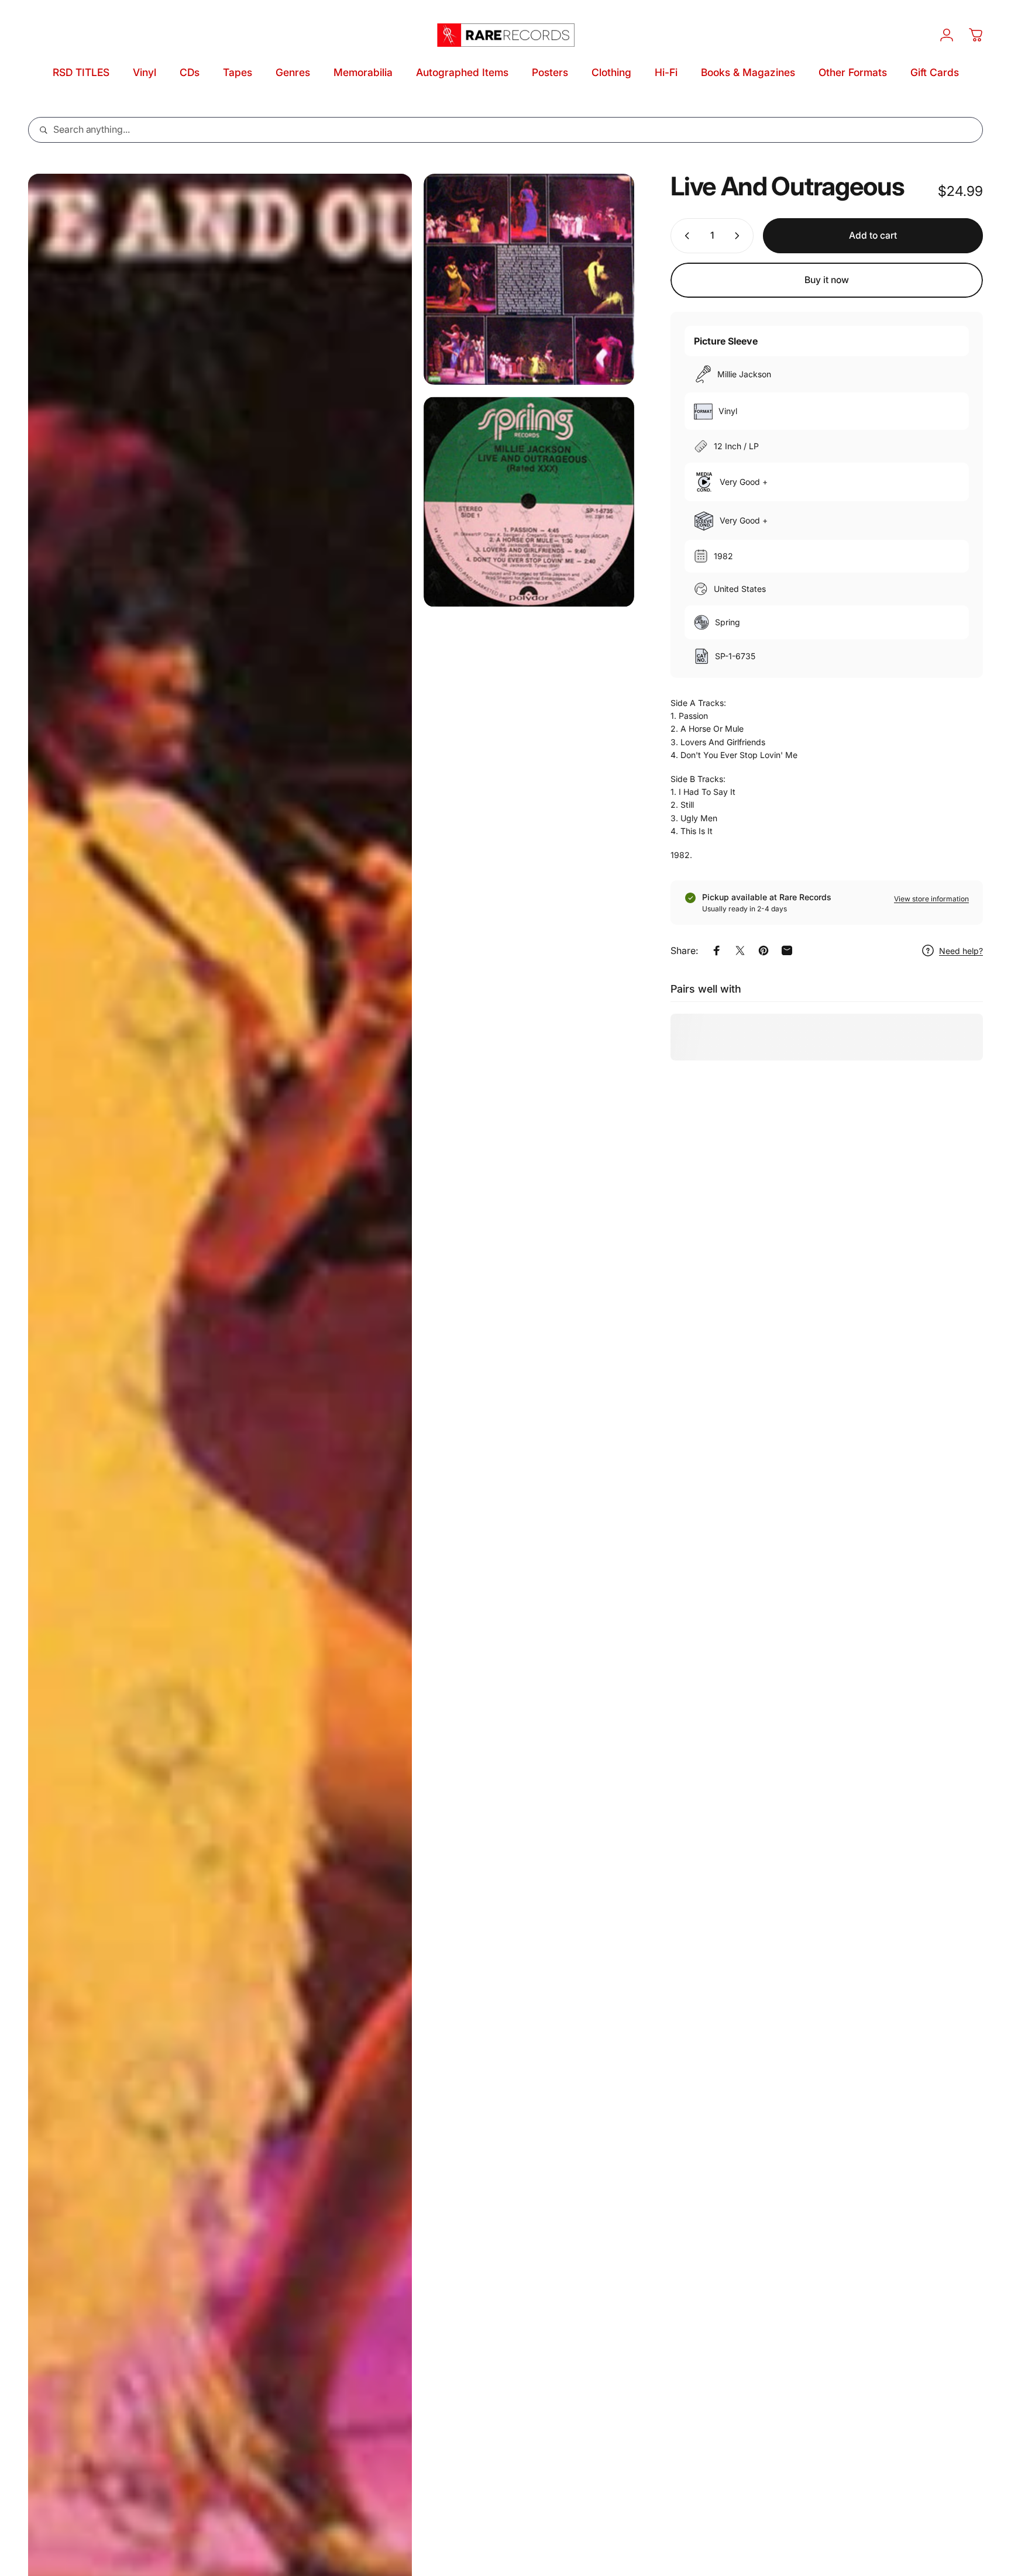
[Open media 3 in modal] (529, 502)
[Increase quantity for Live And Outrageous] (740, 236)
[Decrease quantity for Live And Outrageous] (685, 236)
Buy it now (827, 280)
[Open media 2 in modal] (529, 279)
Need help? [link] (961, 951)
